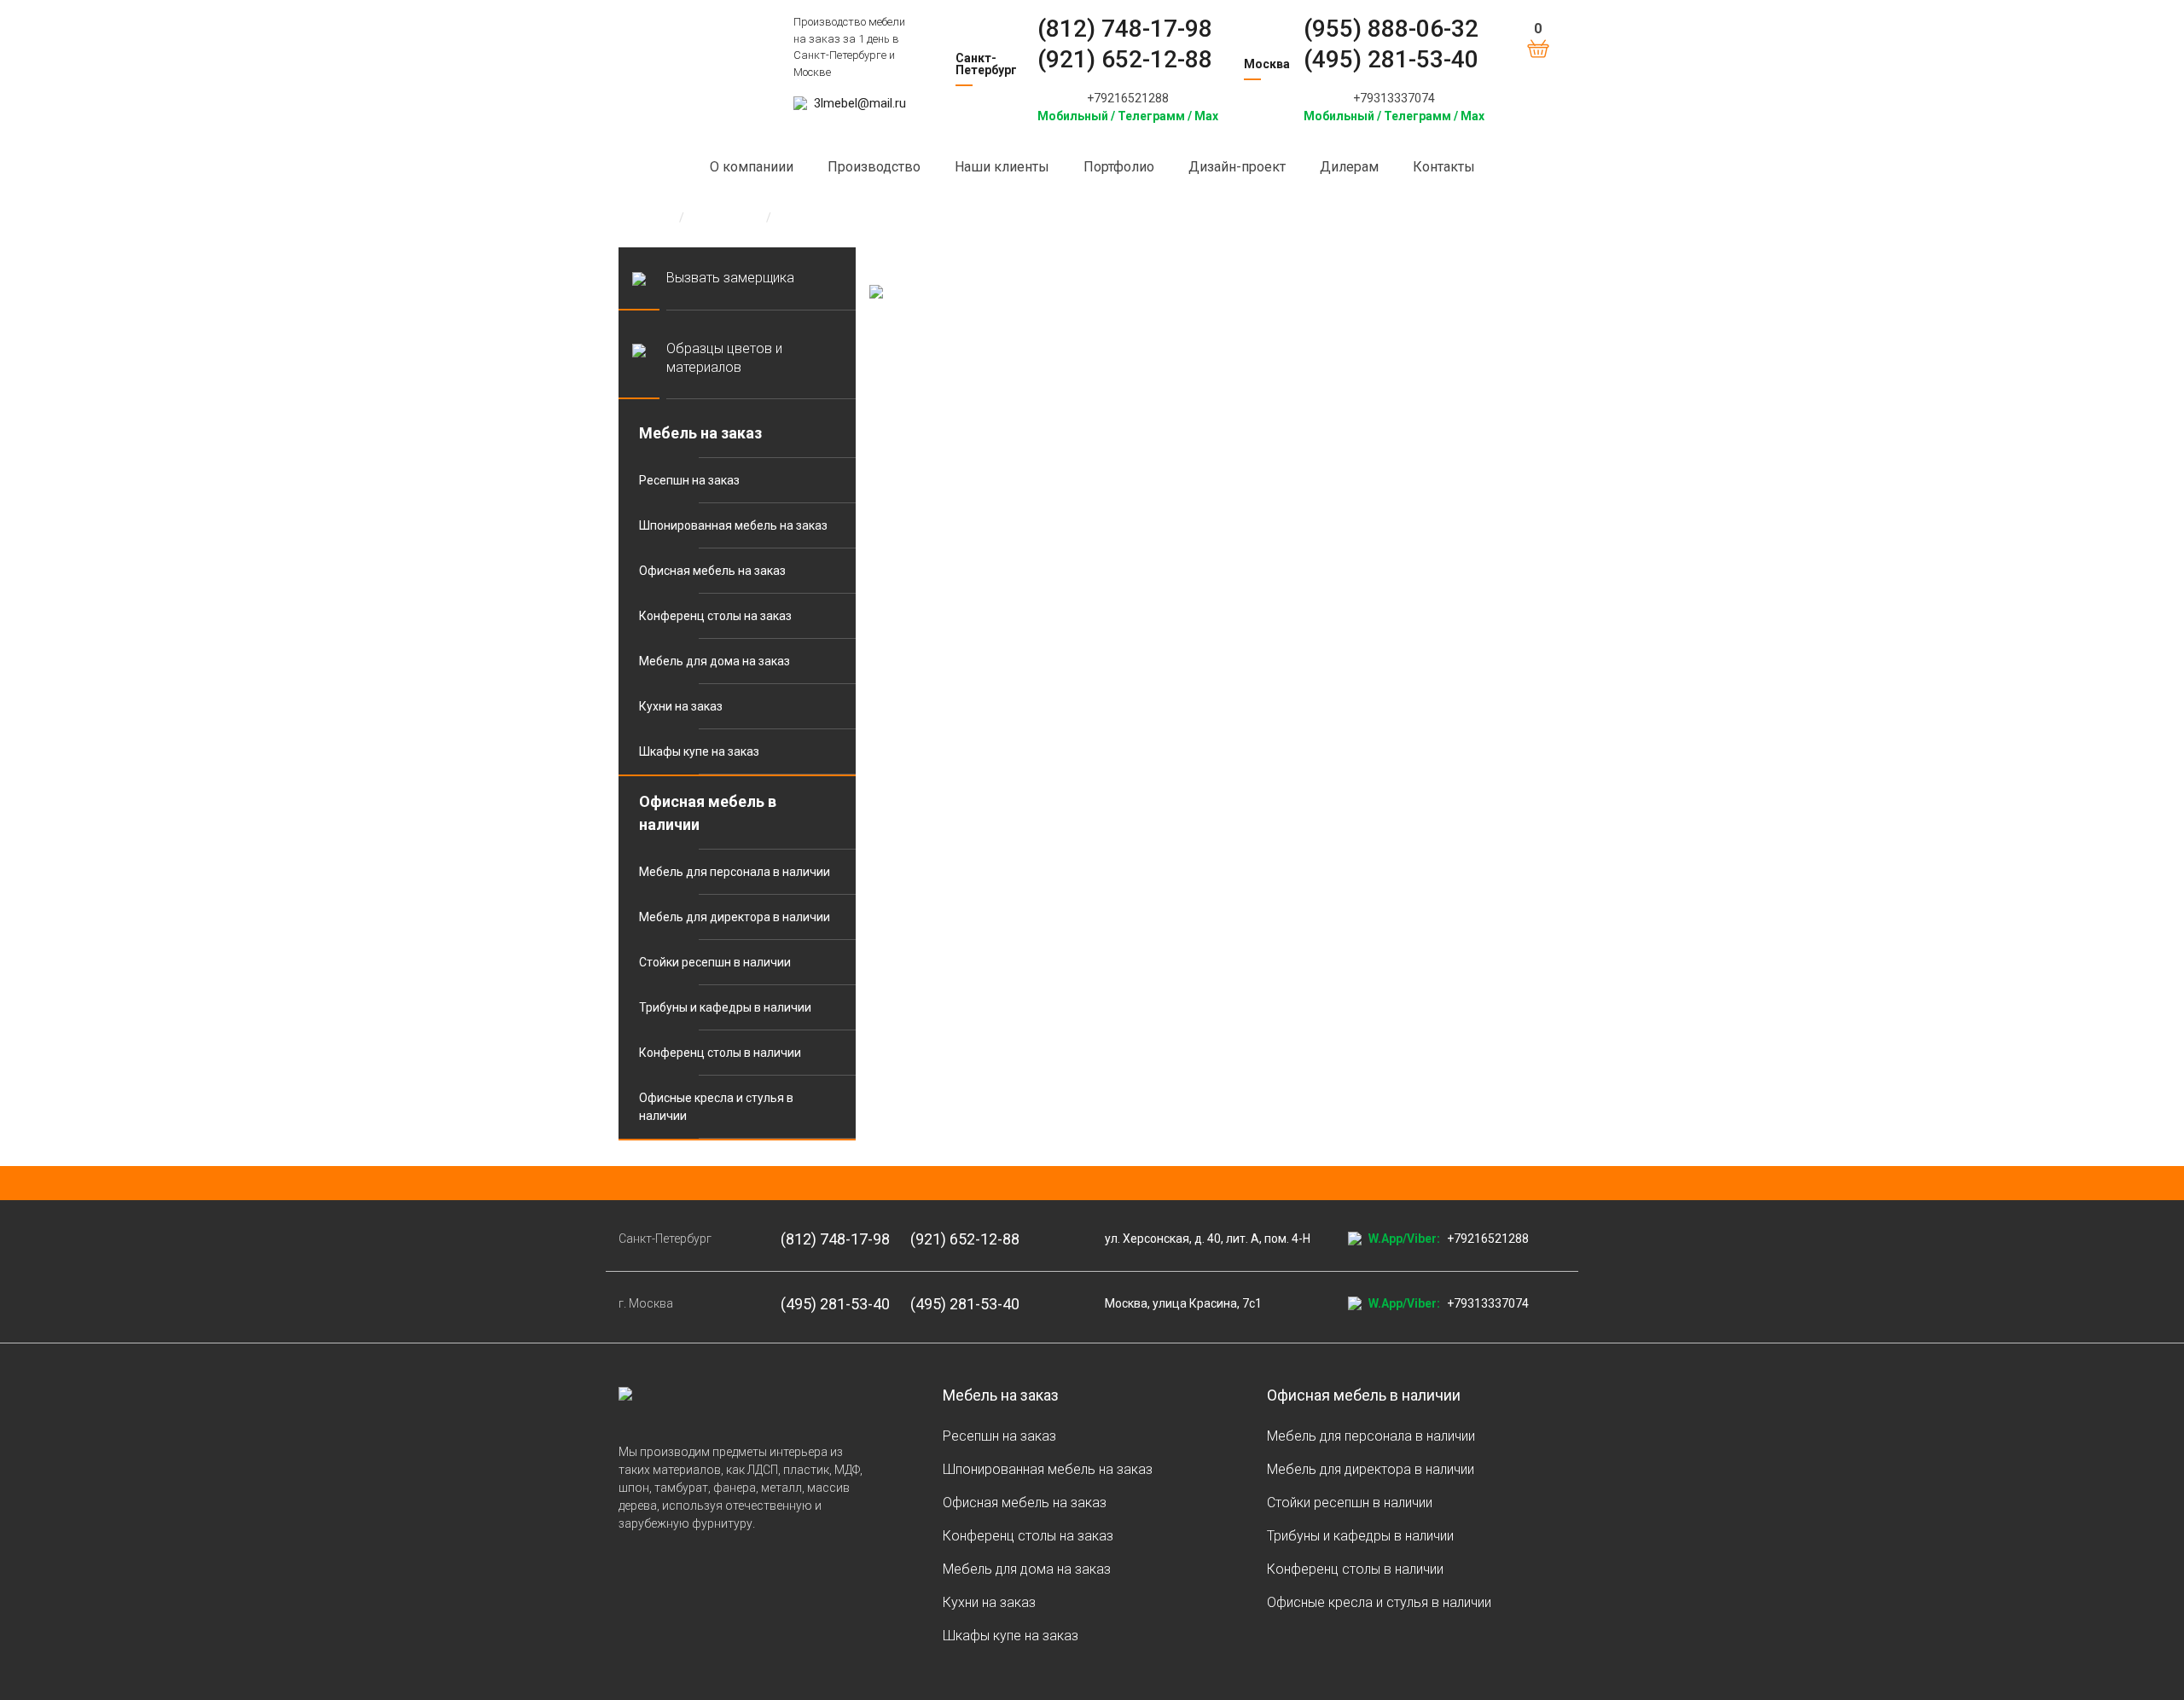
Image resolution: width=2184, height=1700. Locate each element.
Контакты (1444, 167)
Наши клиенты (1002, 167)
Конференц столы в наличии (720, 1053)
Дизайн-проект (1237, 167)
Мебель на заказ (700, 433)
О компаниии (752, 167)
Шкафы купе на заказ (699, 751)
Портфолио (1119, 167)
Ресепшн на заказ (689, 480)
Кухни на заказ (681, 706)
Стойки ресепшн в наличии (715, 962)
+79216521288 (1128, 98)
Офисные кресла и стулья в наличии (716, 1107)
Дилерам (1349, 167)
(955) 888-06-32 (1391, 29)
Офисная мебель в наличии (708, 813)
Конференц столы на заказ (715, 616)
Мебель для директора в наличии (735, 917)
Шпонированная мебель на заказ (733, 525)
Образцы (725, 218)
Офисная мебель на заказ (712, 571)
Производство (874, 167)
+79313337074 (1394, 98)
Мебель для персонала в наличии (735, 872)
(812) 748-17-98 (1125, 29)
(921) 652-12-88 (1125, 59)
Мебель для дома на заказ (714, 661)
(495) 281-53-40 (1391, 59)
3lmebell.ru (692, 44)
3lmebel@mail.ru (860, 103)
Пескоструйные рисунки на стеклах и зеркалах (917, 218)
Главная (641, 218)
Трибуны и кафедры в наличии (725, 1007)
